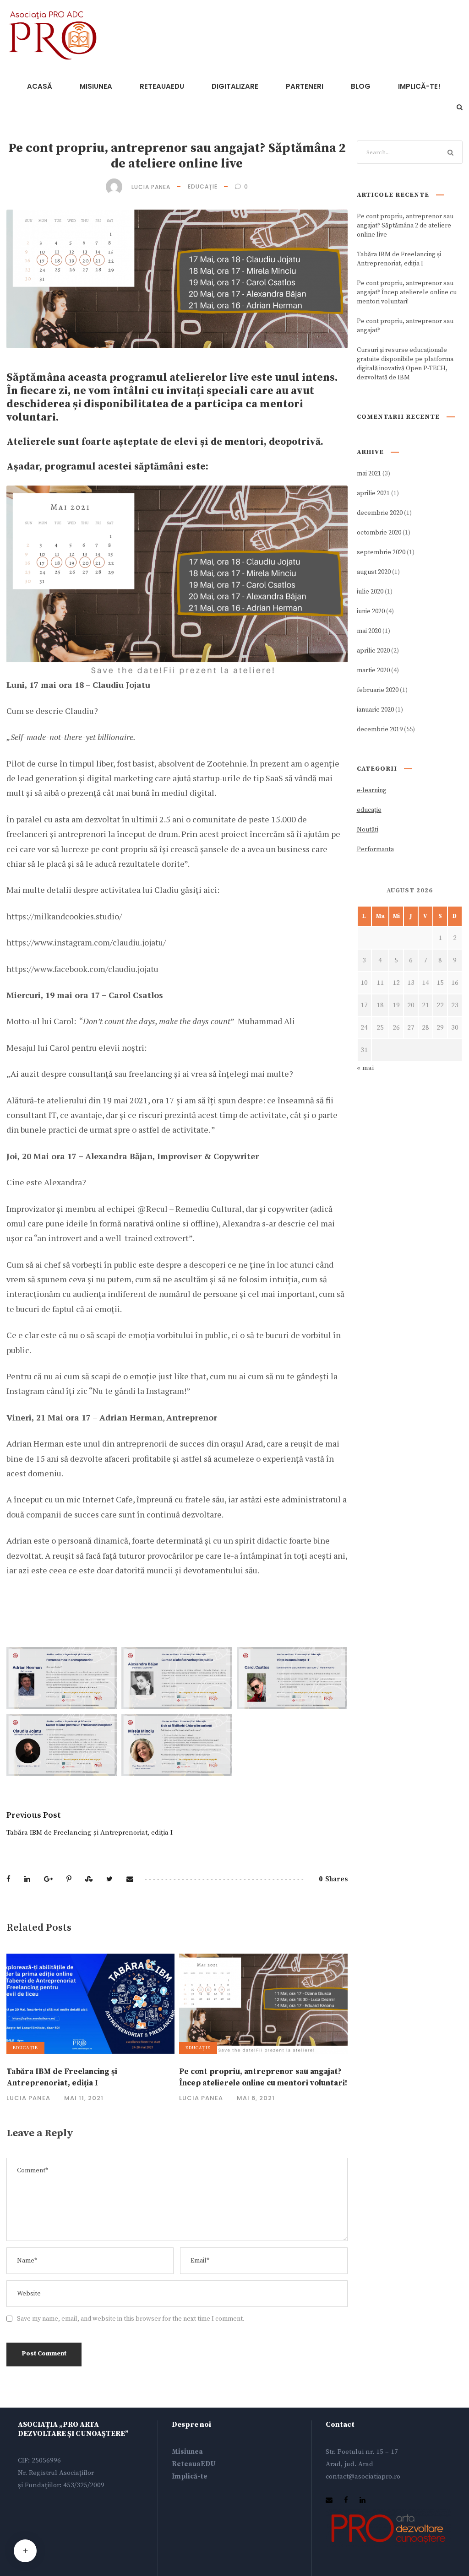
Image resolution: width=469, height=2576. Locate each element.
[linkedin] (363, 2500)
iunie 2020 (371, 611)
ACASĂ (40, 86)
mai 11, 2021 (84, 2098)
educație (203, 186)
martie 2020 (373, 670)
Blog (361, 86)
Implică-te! (419, 86)
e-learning (372, 790)
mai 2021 (369, 474)
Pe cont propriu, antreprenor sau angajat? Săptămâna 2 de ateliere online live (405, 226)
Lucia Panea (151, 186)
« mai (365, 1068)
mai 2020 (369, 631)
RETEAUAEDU (162, 86)
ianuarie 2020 (375, 710)
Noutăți (368, 830)
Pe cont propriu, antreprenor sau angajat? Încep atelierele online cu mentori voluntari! (407, 292)
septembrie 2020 (381, 552)
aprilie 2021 (373, 493)
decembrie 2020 (380, 513)
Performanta (375, 849)
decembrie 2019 (380, 729)
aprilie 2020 (373, 651)
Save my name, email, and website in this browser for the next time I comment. (131, 2319)
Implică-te (190, 2476)
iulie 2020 (370, 592)
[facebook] (346, 2500)
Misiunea (187, 2452)
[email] (329, 2500)
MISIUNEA (96, 86)
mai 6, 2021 (256, 2098)
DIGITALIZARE (235, 86)
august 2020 (374, 572)
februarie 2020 (378, 690)
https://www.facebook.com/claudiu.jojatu (82, 969)
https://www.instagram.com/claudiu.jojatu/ (86, 942)
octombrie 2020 (379, 533)
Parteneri (305, 86)
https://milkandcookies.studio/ (64, 916)
